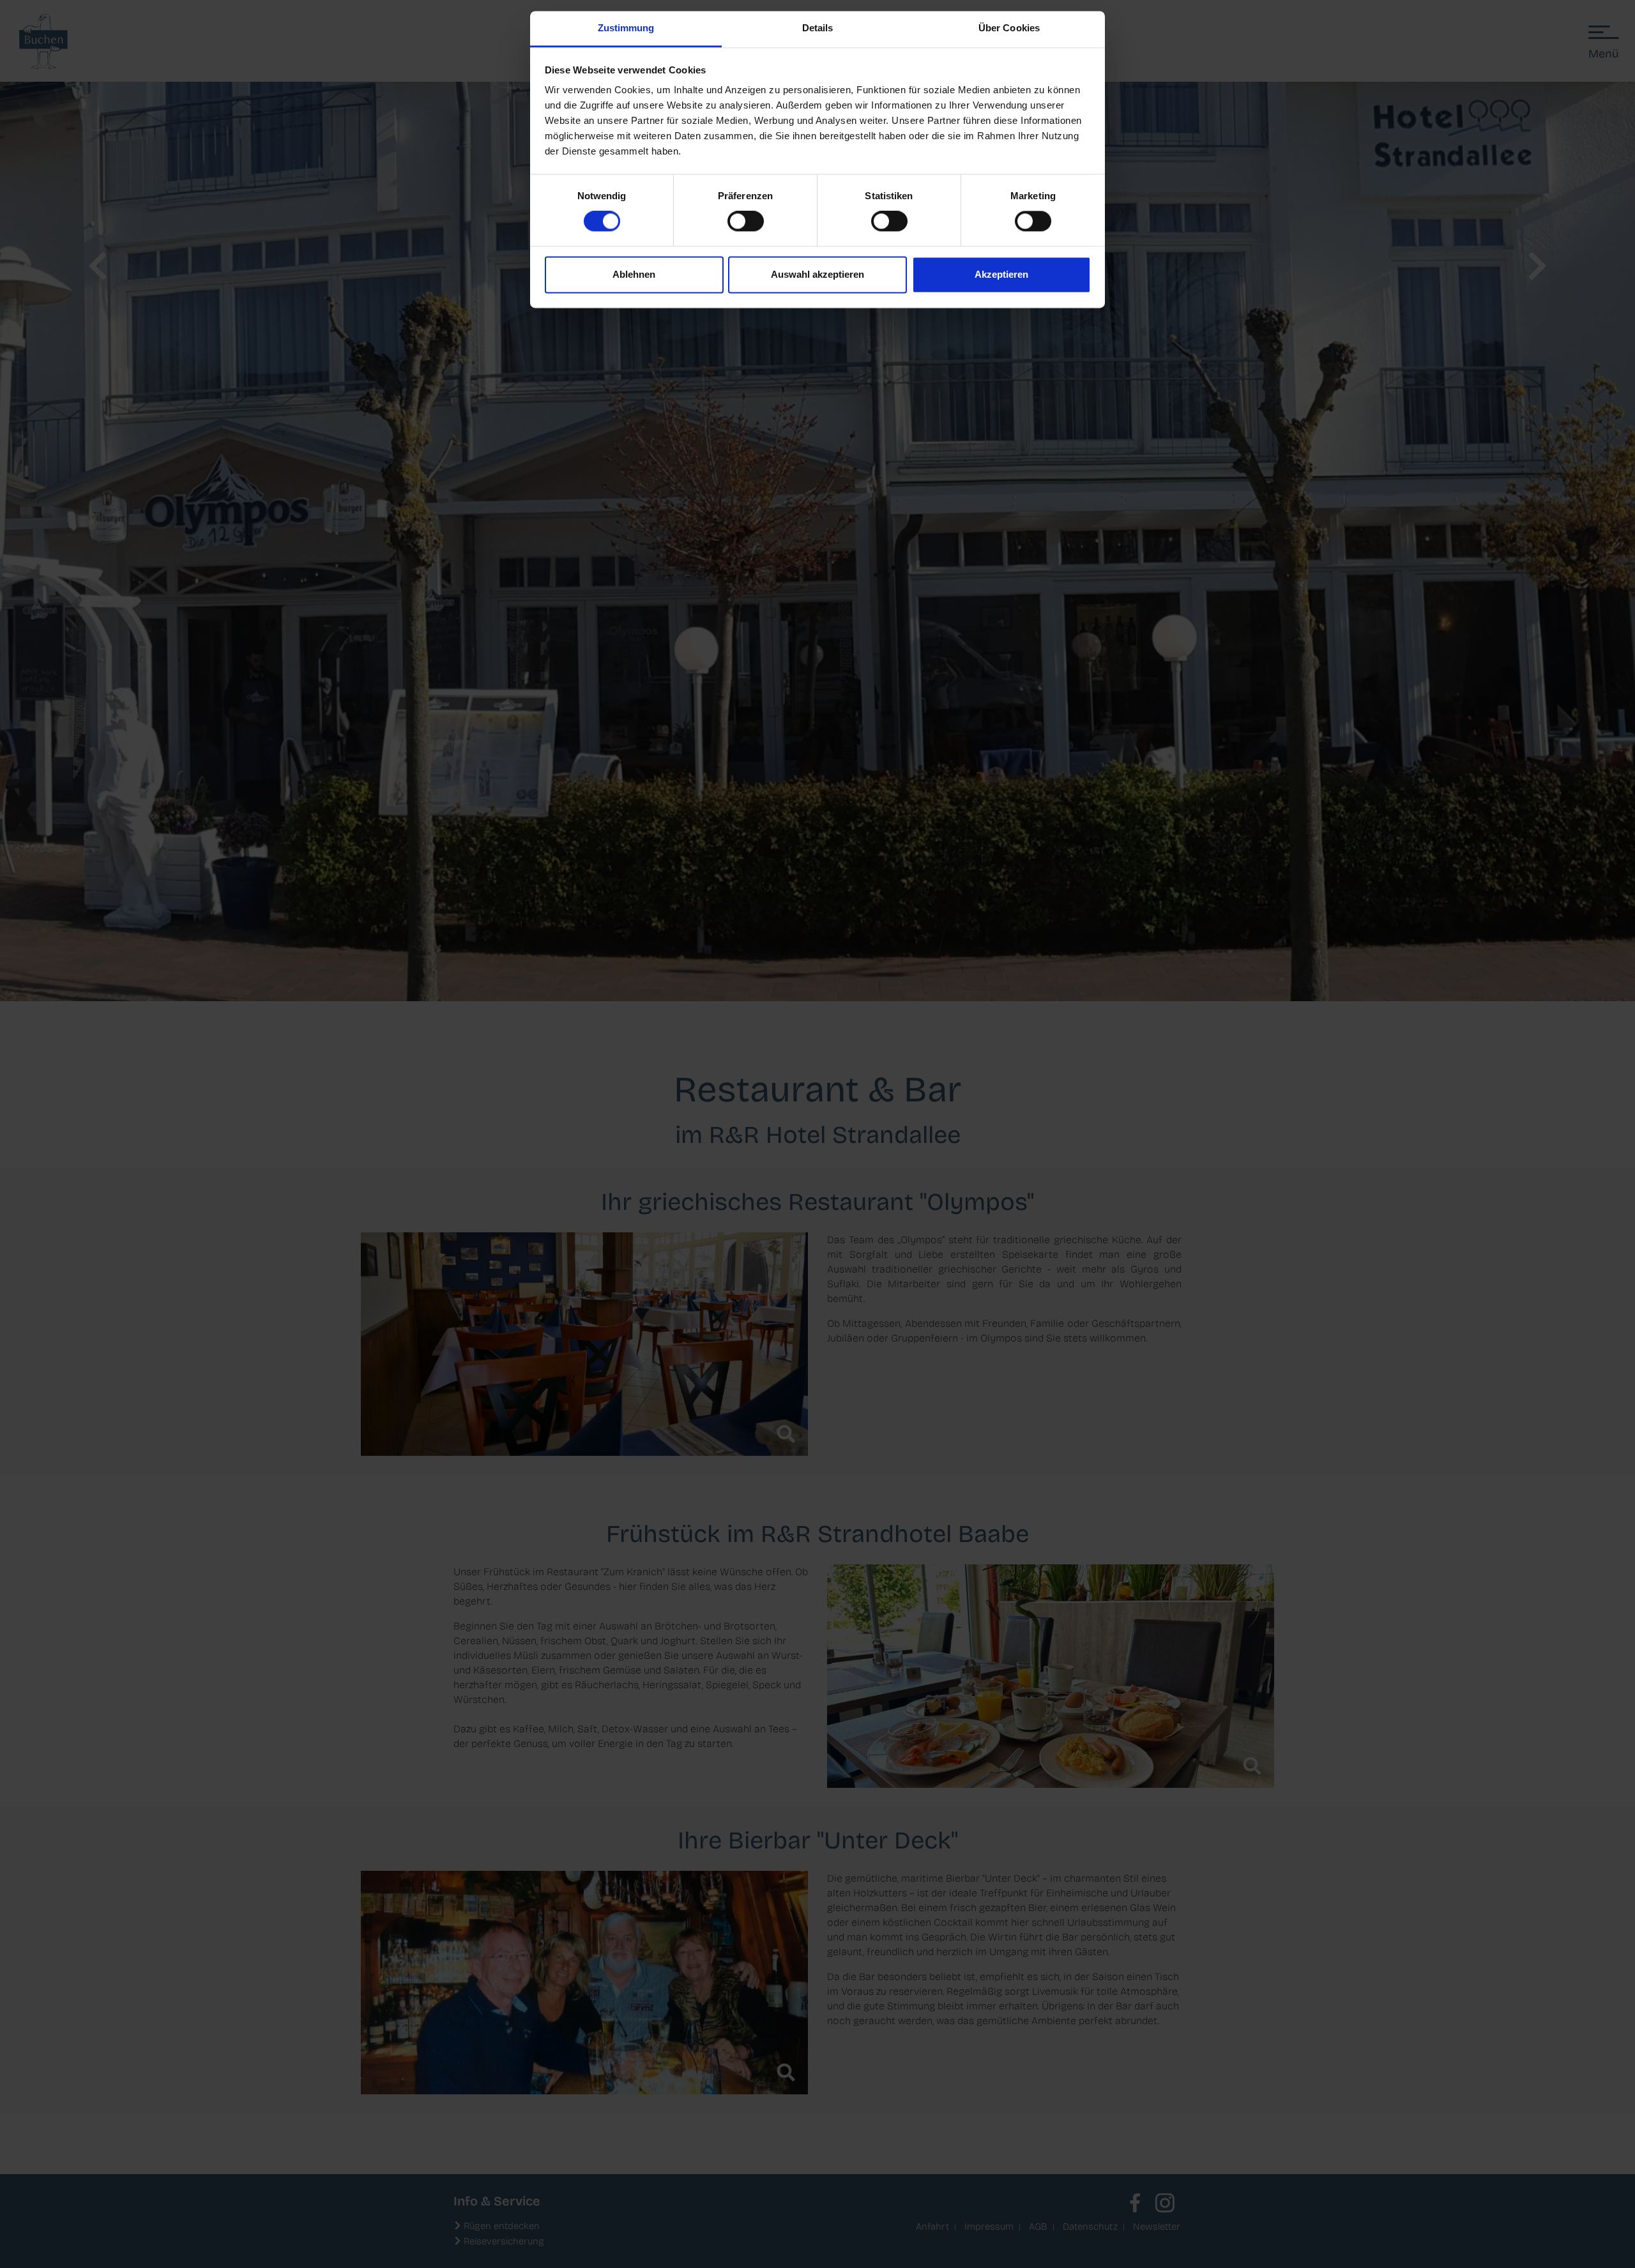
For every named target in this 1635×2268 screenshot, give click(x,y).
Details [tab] (818, 28)
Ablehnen (634, 274)
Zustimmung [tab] (626, 28)
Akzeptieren (1001, 274)
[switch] (746, 222)
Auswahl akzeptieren (817, 274)
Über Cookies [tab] (1009, 28)
